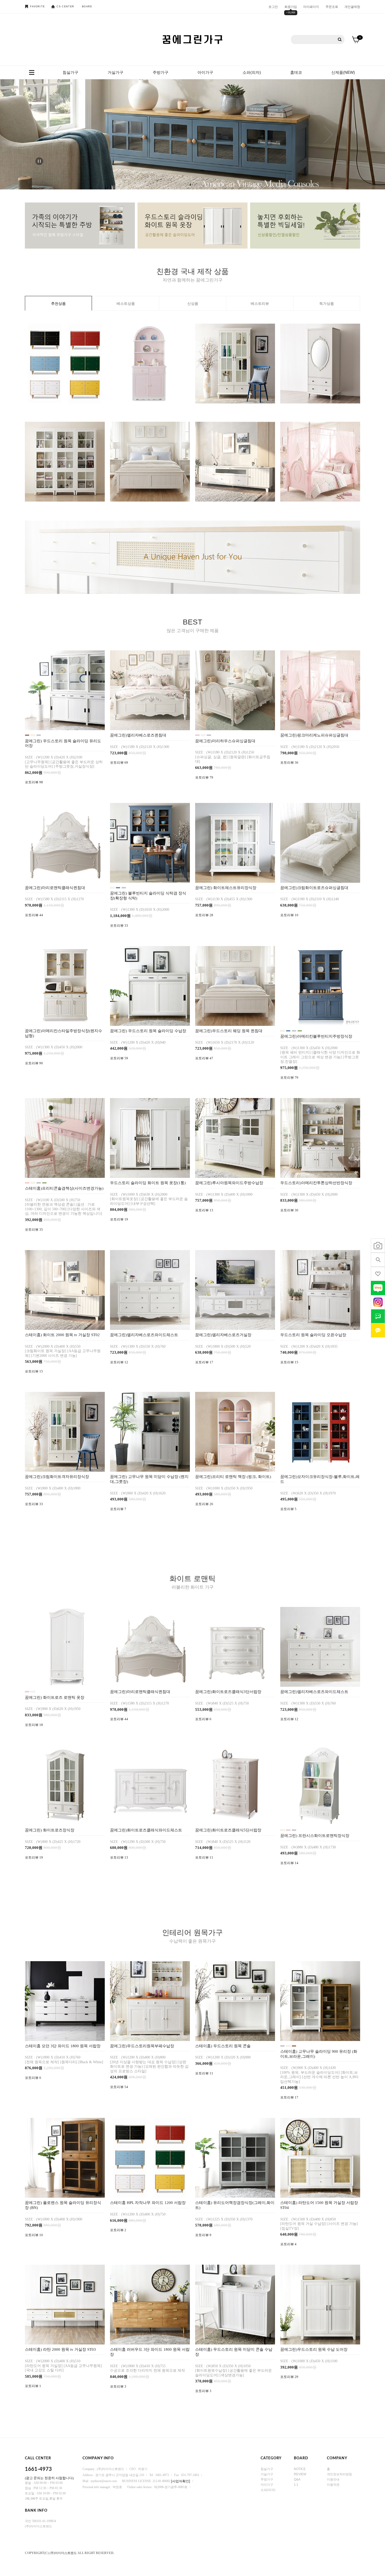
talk (378, 1316)
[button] (57, 134)
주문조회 (332, 7)
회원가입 (291, 7)
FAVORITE (37, 7)
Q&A (297, 2479)
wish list (378, 1274)
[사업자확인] (181, 2481)
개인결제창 (352, 7)
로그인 (273, 7)
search (378, 1260)
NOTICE (300, 2469)
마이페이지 (311, 7)
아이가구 (205, 72)
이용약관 (333, 2485)
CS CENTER (65, 7)
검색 (340, 40)
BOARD (87, 7)
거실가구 (115, 72)
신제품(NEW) (343, 72)
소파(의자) (252, 72)
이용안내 (333, 2479)
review (378, 1246)
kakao (378, 1330)
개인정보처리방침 (339, 2474)
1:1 (296, 2485)
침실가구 (70, 72)
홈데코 (296, 72)
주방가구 (161, 72)
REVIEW (300, 2474)
